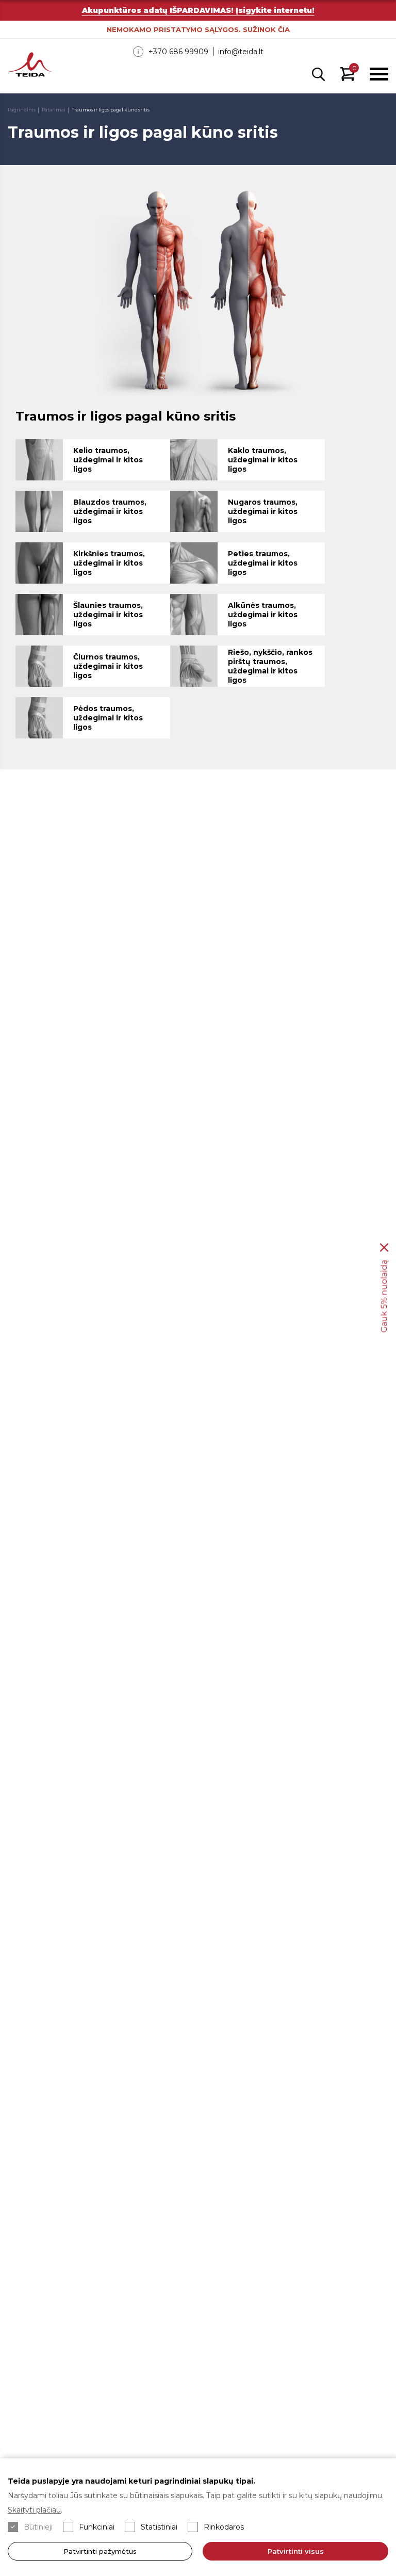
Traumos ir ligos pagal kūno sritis (111, 110)
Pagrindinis (22, 110)
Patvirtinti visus (296, 2551)
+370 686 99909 (178, 52)
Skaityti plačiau (34, 2510)
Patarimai (54, 110)
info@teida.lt (241, 52)
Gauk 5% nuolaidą (384, 1297)
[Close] (384, 1248)
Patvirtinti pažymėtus (100, 2551)
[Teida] (30, 66)
